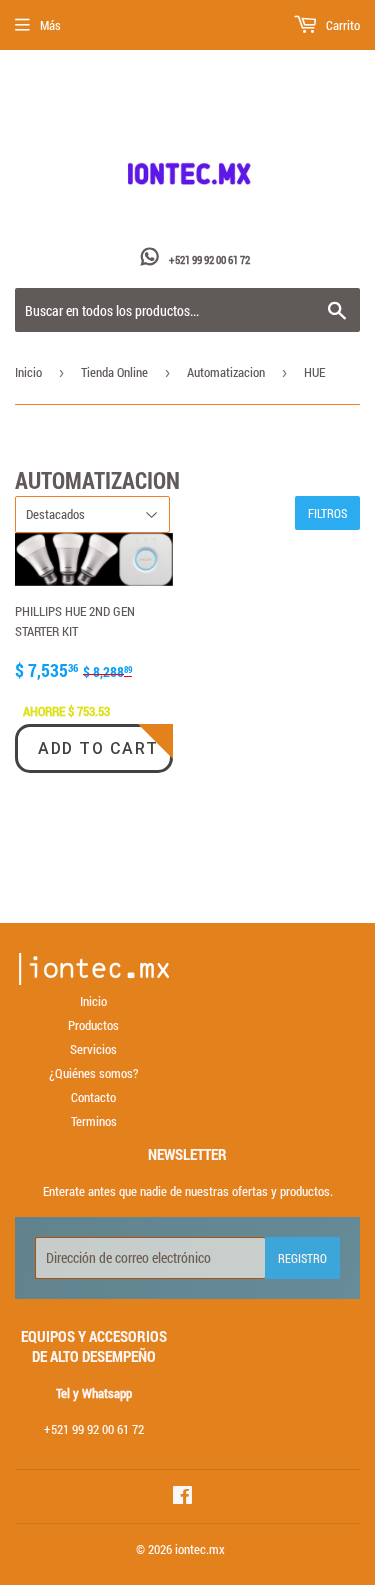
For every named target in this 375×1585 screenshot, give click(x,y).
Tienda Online (114, 372)
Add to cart (98, 748)
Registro (302, 1258)
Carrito (341, 25)
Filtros (327, 513)
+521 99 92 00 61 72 (209, 259)
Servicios (93, 1049)
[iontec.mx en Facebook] (182, 1498)
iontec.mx (200, 1549)
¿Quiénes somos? (93, 1073)
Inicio (28, 372)
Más (50, 25)
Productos (93, 1025)
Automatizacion (226, 372)
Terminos (94, 1121)
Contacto (93, 1097)
